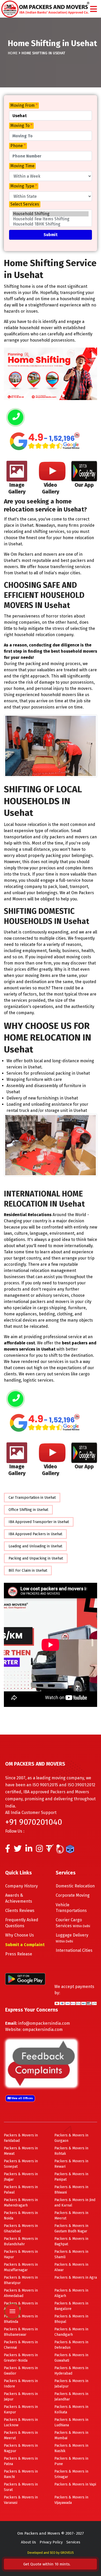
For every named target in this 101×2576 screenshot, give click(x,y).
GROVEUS (67, 2553)
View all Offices (22, 2098)
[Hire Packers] (71, 1850)
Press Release (19, 1954)
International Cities (74, 1950)
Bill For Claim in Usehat (28, 1571)
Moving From (24, 105)
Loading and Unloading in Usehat (35, 1546)
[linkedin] (29, 1850)
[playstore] (12, 2273)
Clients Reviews (20, 1911)
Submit (51, 235)
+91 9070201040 (34, 1822)
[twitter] (18, 1850)
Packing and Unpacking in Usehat (36, 1558)
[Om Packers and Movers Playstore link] (25, 1979)
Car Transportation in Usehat (32, 1498)
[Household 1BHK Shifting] (51, 224)
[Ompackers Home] (45, 8)
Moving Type (24, 186)
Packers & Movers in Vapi (75, 2484)
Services (73, 2542)
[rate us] (45, 441)
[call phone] (16, 418)
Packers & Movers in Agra (76, 2277)
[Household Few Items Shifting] (51, 219)
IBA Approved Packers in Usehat (35, 1534)
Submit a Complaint (25, 1945)
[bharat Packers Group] (61, 1850)
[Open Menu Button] (93, 9)
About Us (28, 2542)
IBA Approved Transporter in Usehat (39, 1522)
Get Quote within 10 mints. (48, 2564)
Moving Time (22, 166)
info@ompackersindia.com (44, 2023)
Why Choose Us (20, 1935)
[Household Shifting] (51, 214)
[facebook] (8, 1850)
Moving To (21, 126)
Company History (21, 1886)
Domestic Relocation (75, 1886)
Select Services (25, 204)
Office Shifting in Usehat (28, 1510)
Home (13, 53)
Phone (18, 146)
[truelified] (51, 1850)
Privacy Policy (51, 2542)
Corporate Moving (73, 1895)
